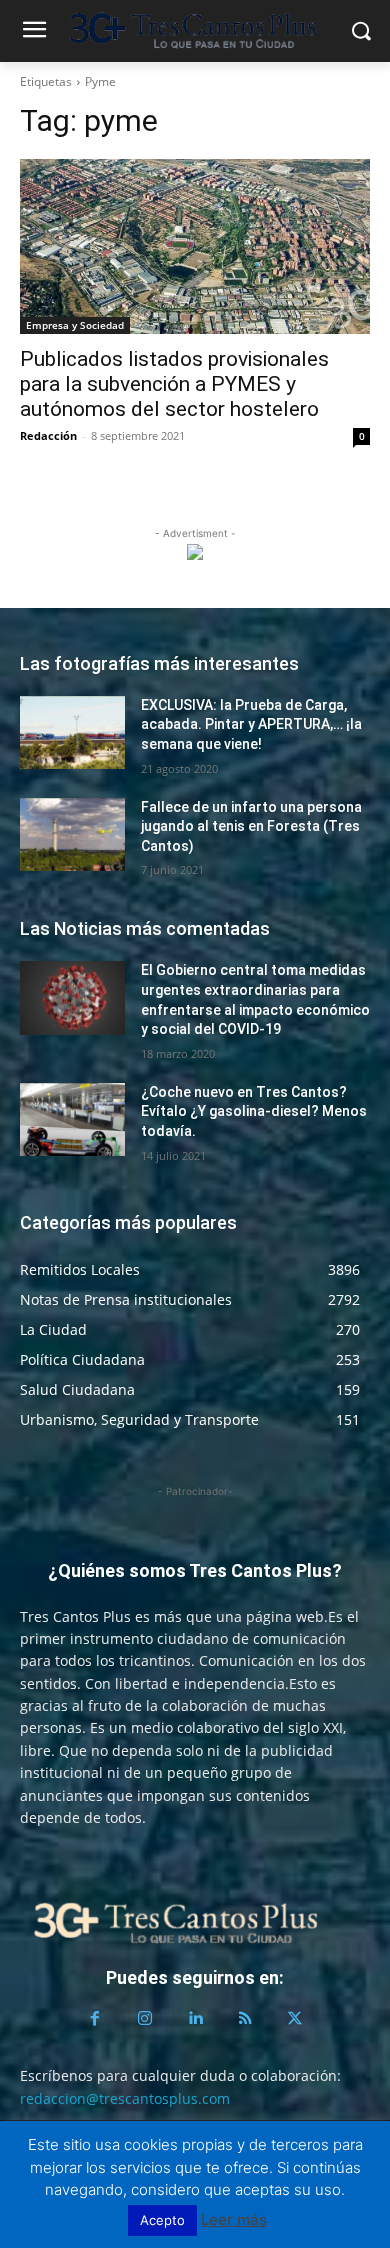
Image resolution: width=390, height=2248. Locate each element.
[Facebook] (95, 2019)
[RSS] (245, 2019)
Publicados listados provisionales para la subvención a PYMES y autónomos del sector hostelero (174, 384)
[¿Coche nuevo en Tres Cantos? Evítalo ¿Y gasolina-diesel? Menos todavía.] (72, 1120)
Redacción (48, 435)
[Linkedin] (195, 2019)
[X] (295, 2019)
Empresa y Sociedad (75, 325)
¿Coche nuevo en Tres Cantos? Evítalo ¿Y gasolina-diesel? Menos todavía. (254, 1111)
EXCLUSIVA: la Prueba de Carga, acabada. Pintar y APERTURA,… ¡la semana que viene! (251, 724)
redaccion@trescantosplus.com (125, 2098)
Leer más (234, 2219)
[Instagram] (145, 2019)
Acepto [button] (162, 2220)
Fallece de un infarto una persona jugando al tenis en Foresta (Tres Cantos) (251, 826)
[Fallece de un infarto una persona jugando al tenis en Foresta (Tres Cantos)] (72, 835)
